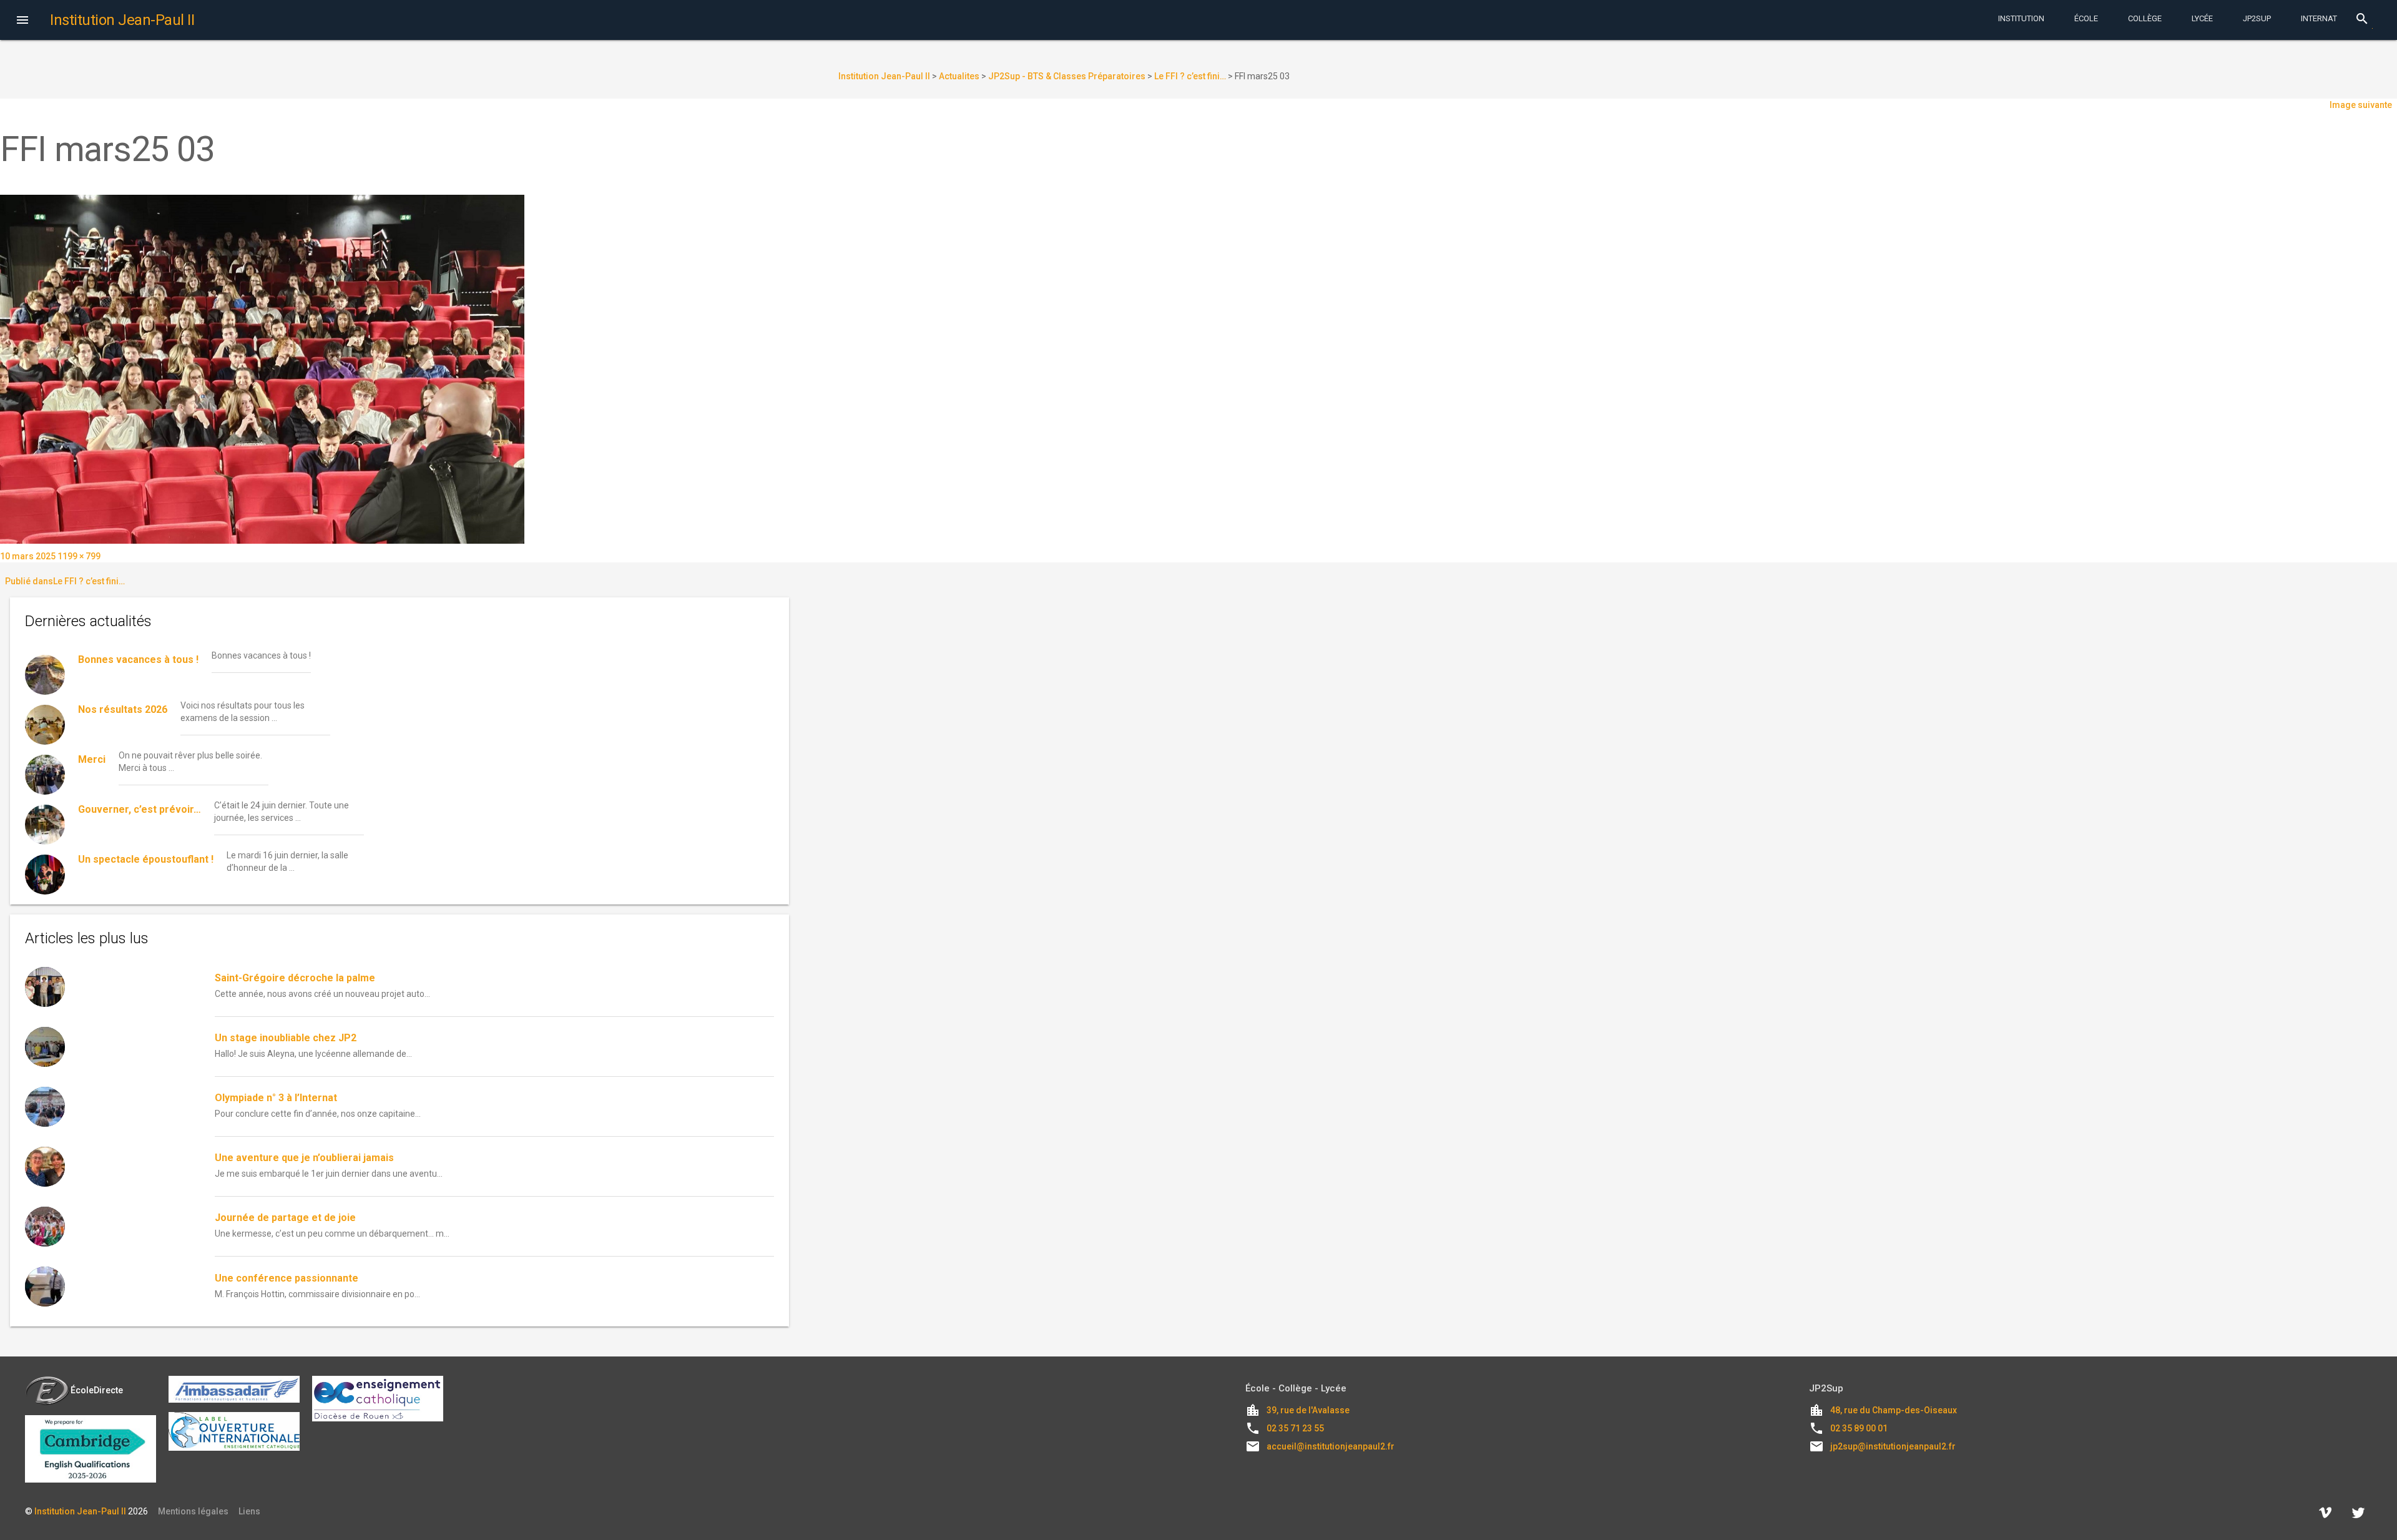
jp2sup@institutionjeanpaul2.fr (1893, 1446)
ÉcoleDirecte (97, 1390)
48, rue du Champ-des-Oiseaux (1894, 1410)
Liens (249, 1511)
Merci (92, 759)
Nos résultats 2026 (123, 709)
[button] (22, 21)
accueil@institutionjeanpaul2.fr (1331, 1446)
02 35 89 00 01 (1859, 1428)
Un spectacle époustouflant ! (146, 859)
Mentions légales (193, 1511)
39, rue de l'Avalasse (1308, 1410)
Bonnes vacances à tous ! (138, 660)
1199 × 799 (79, 556)
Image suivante (2361, 105)
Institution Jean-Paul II (80, 1511)
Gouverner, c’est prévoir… (140, 809)
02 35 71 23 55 (1295, 1428)
